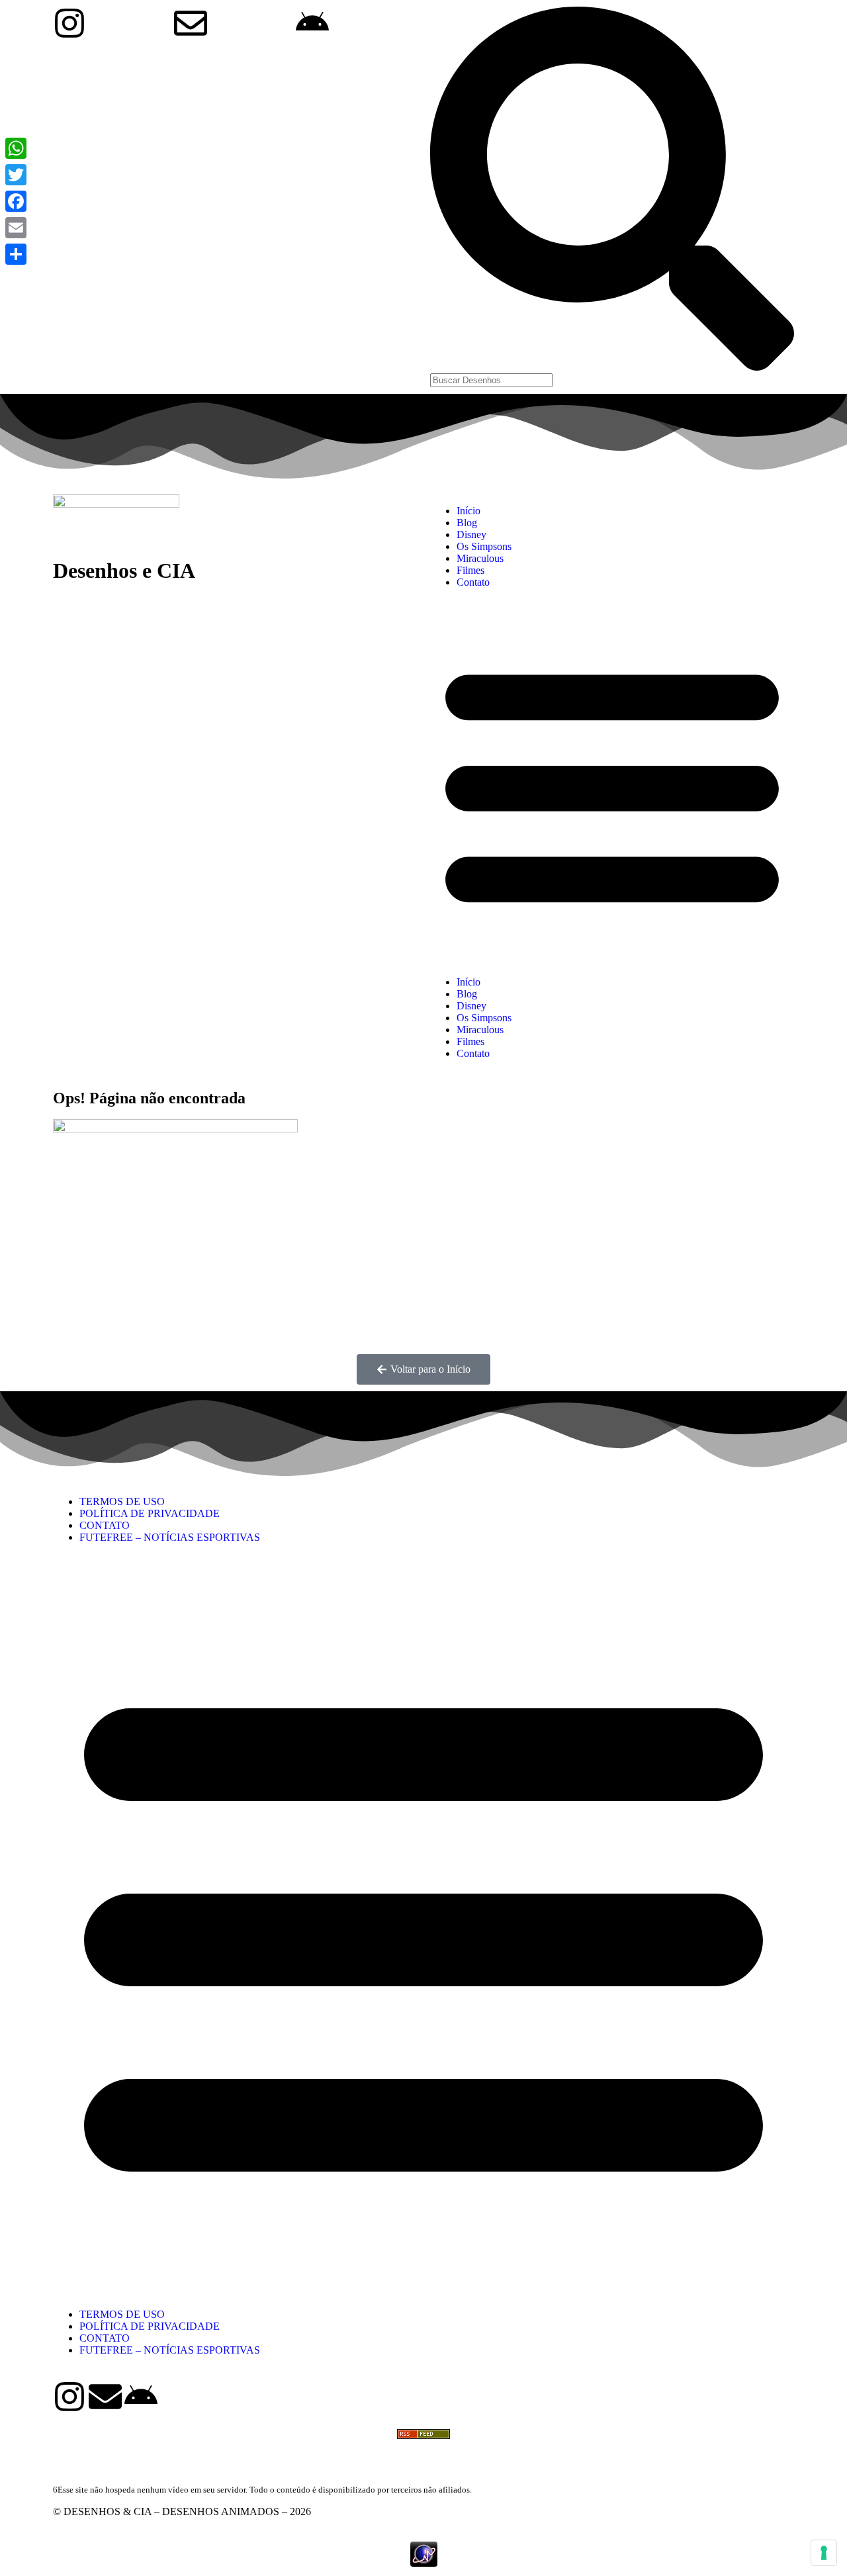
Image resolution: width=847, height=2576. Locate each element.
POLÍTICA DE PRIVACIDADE (150, 1513)
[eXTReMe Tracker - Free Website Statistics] (424, 2563)
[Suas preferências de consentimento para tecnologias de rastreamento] (824, 2553)
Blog (467, 523)
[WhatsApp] (16, 148)
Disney (471, 534)
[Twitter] (16, 175)
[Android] (141, 2397)
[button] (612, 782)
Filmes (470, 570)
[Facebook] (16, 201)
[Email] (16, 228)
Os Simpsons (484, 546)
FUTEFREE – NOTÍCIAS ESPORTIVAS (170, 1537)
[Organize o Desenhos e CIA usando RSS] (423, 2445)
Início (468, 511)
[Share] (16, 254)
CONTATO (105, 1525)
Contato (473, 582)
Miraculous (480, 558)
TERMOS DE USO (122, 1501)
